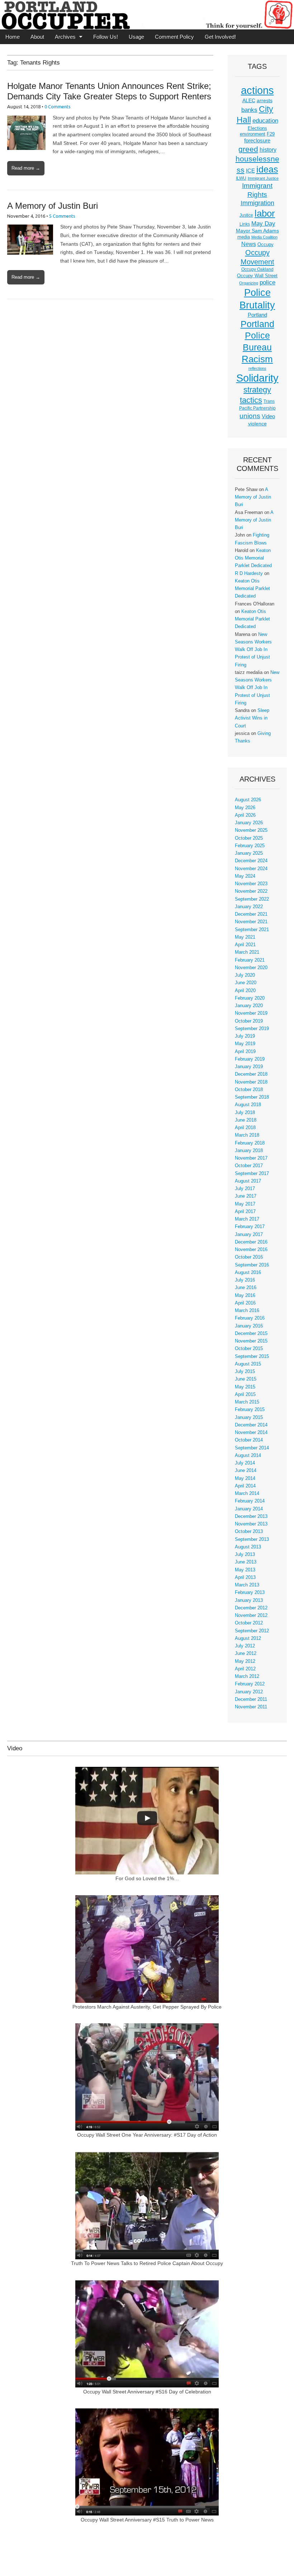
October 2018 (249, 1090)
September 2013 (252, 1539)
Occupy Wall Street (257, 276)
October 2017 (249, 1166)
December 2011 (251, 1699)
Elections (257, 128)
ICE (250, 171)
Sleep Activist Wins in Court (252, 718)
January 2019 (249, 1067)
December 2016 (251, 1242)
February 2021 (250, 960)
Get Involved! (220, 37)
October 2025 (249, 838)
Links (245, 224)
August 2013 (248, 1547)
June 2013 (246, 1562)
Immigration (257, 203)
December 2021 (251, 914)
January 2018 (249, 1151)
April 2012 (245, 1669)
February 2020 (250, 998)
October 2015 (249, 1349)
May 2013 (245, 1570)
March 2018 (247, 1135)
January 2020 (249, 1006)
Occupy (265, 245)
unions (250, 416)
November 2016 (251, 1250)
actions (257, 90)
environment (253, 134)
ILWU (241, 178)
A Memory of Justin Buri (53, 206)
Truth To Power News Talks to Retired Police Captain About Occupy (147, 2263)
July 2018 (245, 1113)
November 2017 (251, 1158)
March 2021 (247, 952)
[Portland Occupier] (147, 15)
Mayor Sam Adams (257, 231)
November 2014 (251, 1433)
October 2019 (249, 1021)
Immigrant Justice (263, 178)
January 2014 (249, 1509)
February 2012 (250, 1684)
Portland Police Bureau (257, 336)
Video (268, 416)
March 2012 (247, 1676)
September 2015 (252, 1357)
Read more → (26, 168)
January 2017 (249, 1235)
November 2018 (251, 1082)
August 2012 (248, 1638)
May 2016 (245, 1296)
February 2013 (250, 1593)
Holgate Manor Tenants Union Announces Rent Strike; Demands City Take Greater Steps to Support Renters (109, 91)
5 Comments (62, 216)
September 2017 (252, 1174)
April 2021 (245, 945)
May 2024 (245, 876)
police (267, 282)
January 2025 (249, 853)
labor (265, 213)
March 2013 (247, 1585)
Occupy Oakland (257, 269)
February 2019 (250, 1059)
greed (248, 149)
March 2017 (247, 1219)
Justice (246, 215)
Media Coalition (264, 237)
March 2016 (247, 1311)
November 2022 (251, 891)
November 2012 (251, 1615)
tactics (251, 400)
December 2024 (251, 861)
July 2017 (245, 1189)
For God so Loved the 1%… (147, 1878)
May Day (263, 223)
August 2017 (248, 1181)
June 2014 (246, 1471)
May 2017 (245, 1204)
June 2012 (246, 1653)
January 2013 (249, 1600)
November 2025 (251, 830)
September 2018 (252, 1097)
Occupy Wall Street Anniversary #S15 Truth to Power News (147, 2520)
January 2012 (249, 1692)
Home (13, 37)
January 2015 (249, 1417)
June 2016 (246, 1288)
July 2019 (245, 1036)
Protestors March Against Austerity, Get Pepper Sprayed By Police (147, 2007)
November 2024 (251, 869)
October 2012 (249, 1623)
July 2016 (245, 1280)
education (265, 121)
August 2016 (248, 1273)
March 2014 (247, 1494)
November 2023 (251, 884)
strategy (257, 390)
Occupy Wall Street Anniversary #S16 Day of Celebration (147, 2392)
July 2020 (245, 975)
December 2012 (251, 1608)
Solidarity (257, 378)
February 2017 (250, 1227)
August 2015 (248, 1364)
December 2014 (251, 1425)
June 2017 (246, 1196)
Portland (257, 315)
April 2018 (245, 1128)
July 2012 (245, 1646)
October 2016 (249, 1257)
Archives (65, 37)
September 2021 (252, 930)
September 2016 (252, 1265)
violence (257, 424)
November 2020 (251, 968)
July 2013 (245, 1554)
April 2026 (245, 815)
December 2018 (251, 1074)
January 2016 (249, 1326)
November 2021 (251, 922)
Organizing (249, 283)
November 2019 (251, 1013)
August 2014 (248, 1456)
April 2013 (245, 1577)
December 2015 (251, 1334)
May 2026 (245, 808)
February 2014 (250, 1501)
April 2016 (245, 1303)
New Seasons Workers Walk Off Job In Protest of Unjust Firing (253, 650)
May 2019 (245, 1044)
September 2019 (252, 1029)
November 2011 (251, 1707)
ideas (267, 169)
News (249, 244)
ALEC (249, 100)
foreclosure (257, 141)
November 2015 (251, 1341)
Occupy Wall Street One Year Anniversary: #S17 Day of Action (147, 2135)
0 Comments (58, 107)
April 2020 (245, 991)
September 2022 (252, 899)
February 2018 (250, 1143)
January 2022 (249, 907)
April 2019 (245, 1052)
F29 (271, 134)
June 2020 (246, 983)
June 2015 (246, 1379)
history (268, 150)
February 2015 (250, 1410)
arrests (265, 100)
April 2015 (245, 1395)
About (37, 37)
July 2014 (245, 1463)
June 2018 (246, 1120)
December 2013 (251, 1516)
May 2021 (245, 937)
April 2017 (245, 1212)
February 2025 (250, 846)
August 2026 (248, 800)
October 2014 (249, 1440)
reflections (257, 368)
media (244, 237)
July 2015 (245, 1372)
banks (249, 110)
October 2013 (249, 1532)
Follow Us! (106, 37)
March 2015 (247, 1402)
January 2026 (249, 823)
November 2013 (251, 1524)
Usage (136, 37)
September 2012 (252, 1631)
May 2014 (245, 1478)
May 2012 (245, 1661)
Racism (257, 359)
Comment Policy (174, 37)
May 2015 (245, 1387)
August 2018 (248, 1105)
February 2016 (250, 1318)
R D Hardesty (249, 574)
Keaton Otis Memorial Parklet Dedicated (253, 558)
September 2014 (252, 1448)
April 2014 (245, 1486)
